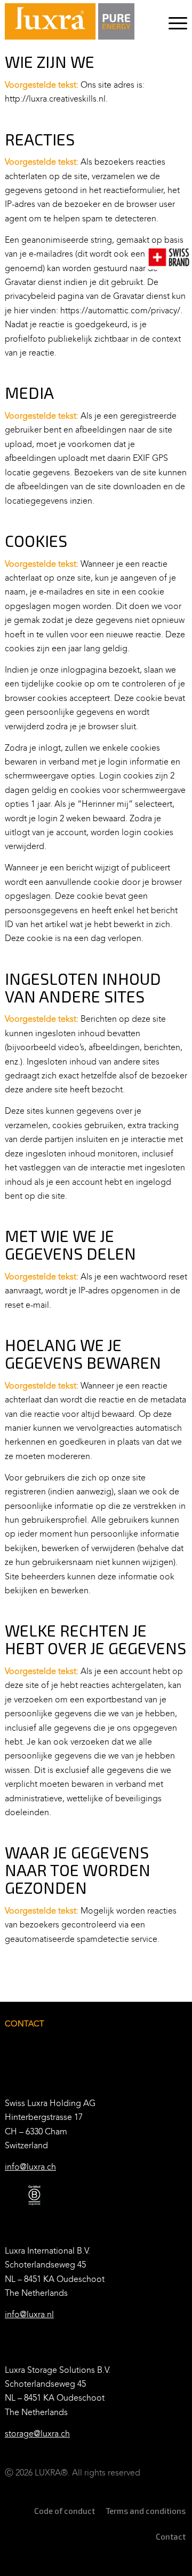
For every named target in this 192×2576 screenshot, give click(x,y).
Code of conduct (65, 2511)
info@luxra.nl (29, 2314)
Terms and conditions (146, 2511)
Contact (171, 2536)
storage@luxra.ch (37, 2434)
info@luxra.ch (30, 2167)
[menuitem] (173, 21)
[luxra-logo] (70, 21)
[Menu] (173, 21)
